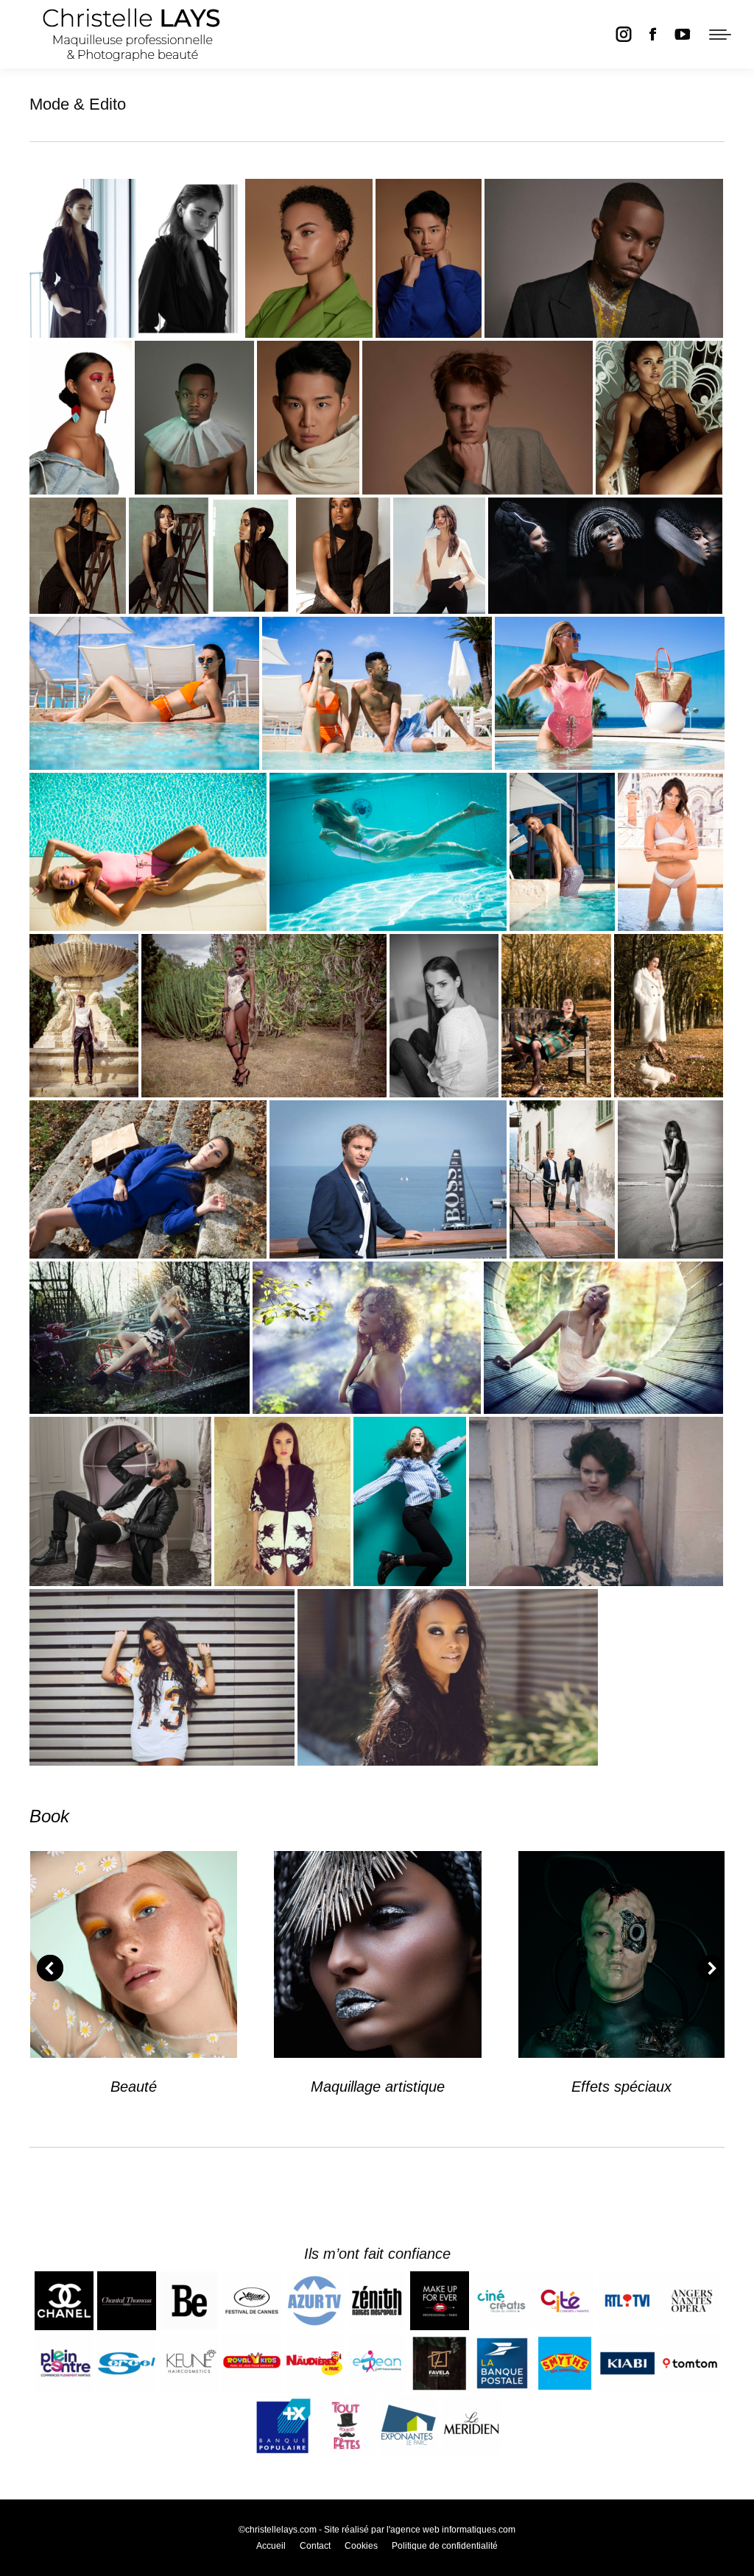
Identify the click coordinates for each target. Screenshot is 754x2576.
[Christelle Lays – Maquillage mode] (84, 1016)
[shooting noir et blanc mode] (444, 1016)
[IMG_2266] (78, 556)
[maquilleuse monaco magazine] (562, 852)
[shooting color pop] (410, 1501)
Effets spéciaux (621, 2087)
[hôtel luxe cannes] (377, 693)
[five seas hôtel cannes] (148, 852)
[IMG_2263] (659, 418)
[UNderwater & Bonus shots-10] (388, 852)
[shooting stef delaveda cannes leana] (439, 556)
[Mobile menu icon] (720, 35)
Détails (134, 1955)
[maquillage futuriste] (605, 556)
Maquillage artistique (378, 2087)
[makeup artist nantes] (556, 1016)
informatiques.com (479, 2530)
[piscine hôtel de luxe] (610, 693)
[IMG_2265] (211, 556)
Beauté (134, 2087)
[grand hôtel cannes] (670, 852)
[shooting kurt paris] (282, 1501)
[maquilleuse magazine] (144, 693)
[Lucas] (478, 418)
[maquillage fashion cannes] (136, 258)
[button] (50, 1968)
